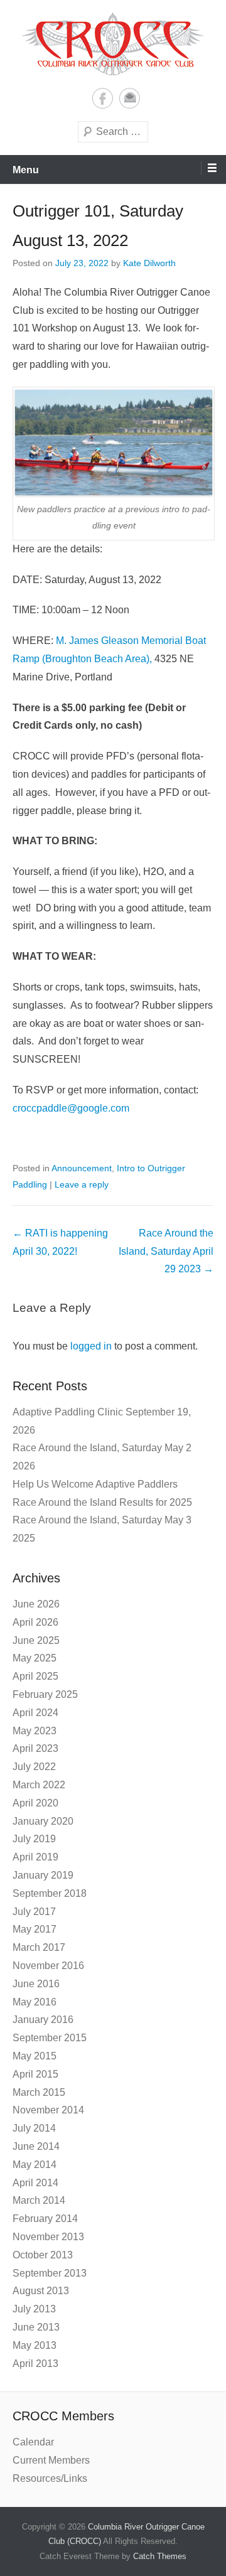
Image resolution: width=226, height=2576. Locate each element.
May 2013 (35, 2345)
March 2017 (39, 1947)
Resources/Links (50, 2478)
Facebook (103, 98)
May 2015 (35, 2056)
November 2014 (48, 2110)
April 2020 (35, 1803)
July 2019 (34, 1839)
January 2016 (43, 2020)
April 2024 (35, 1713)
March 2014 (39, 2200)
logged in (91, 1346)
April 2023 (35, 1748)
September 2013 (50, 2273)
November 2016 (48, 1966)
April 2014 (35, 2183)
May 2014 (35, 2165)
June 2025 (36, 1640)
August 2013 (41, 2291)
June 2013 (36, 2327)
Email (130, 98)
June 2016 (36, 1984)
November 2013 (48, 2237)
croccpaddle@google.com (71, 1108)
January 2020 (43, 1821)
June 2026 (36, 1604)
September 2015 (50, 2038)
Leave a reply (82, 1184)
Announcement (82, 1168)
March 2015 (39, 2092)
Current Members (51, 2460)
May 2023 (35, 1731)
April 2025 (35, 1676)
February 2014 (45, 2219)
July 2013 (34, 2309)
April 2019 (35, 1857)
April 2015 (35, 2074)
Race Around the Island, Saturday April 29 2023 (166, 1251)
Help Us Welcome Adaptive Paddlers (95, 1484)
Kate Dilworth (149, 263)
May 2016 (35, 2002)
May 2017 (35, 1929)
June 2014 (36, 2146)
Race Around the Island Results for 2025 (102, 1502)
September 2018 (50, 1893)
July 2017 (34, 1912)
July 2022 (34, 1767)
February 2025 (45, 1694)
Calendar (33, 2442)
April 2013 (35, 2364)
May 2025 (35, 1658)
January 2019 (43, 1875)
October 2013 (43, 2255)
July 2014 (34, 2128)
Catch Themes (160, 2556)
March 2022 (39, 1785)
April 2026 (35, 1622)
